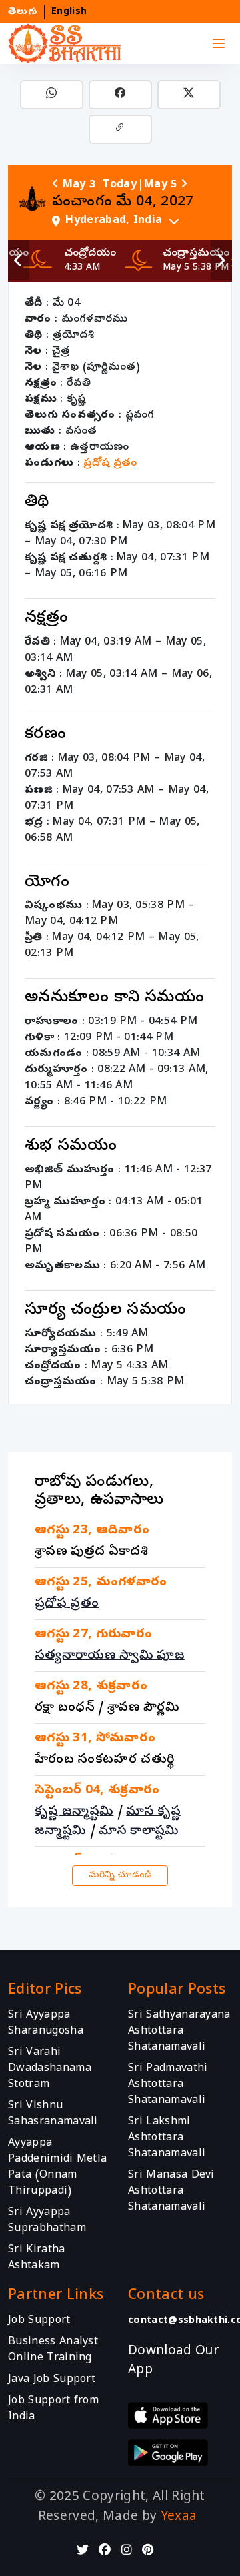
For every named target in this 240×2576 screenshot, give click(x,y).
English (69, 12)
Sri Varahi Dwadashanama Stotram (50, 2069)
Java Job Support (52, 2379)
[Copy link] (120, 129)
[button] (137, 221)
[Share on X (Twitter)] (189, 95)
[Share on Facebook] (120, 95)
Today (120, 185)
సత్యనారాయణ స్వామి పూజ (110, 1656)
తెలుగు (23, 12)
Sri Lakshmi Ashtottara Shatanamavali (167, 2138)
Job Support (39, 2320)
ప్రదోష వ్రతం (110, 464)
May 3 (79, 185)
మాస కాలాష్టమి (139, 1831)
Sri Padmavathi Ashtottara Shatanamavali (168, 2085)
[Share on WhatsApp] (52, 95)
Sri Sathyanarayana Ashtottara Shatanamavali (179, 2032)
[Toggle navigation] (219, 44)
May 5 (161, 185)
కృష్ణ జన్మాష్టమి (74, 1812)
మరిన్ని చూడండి (120, 1876)
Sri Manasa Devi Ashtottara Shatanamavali (171, 2192)
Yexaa (179, 2517)
